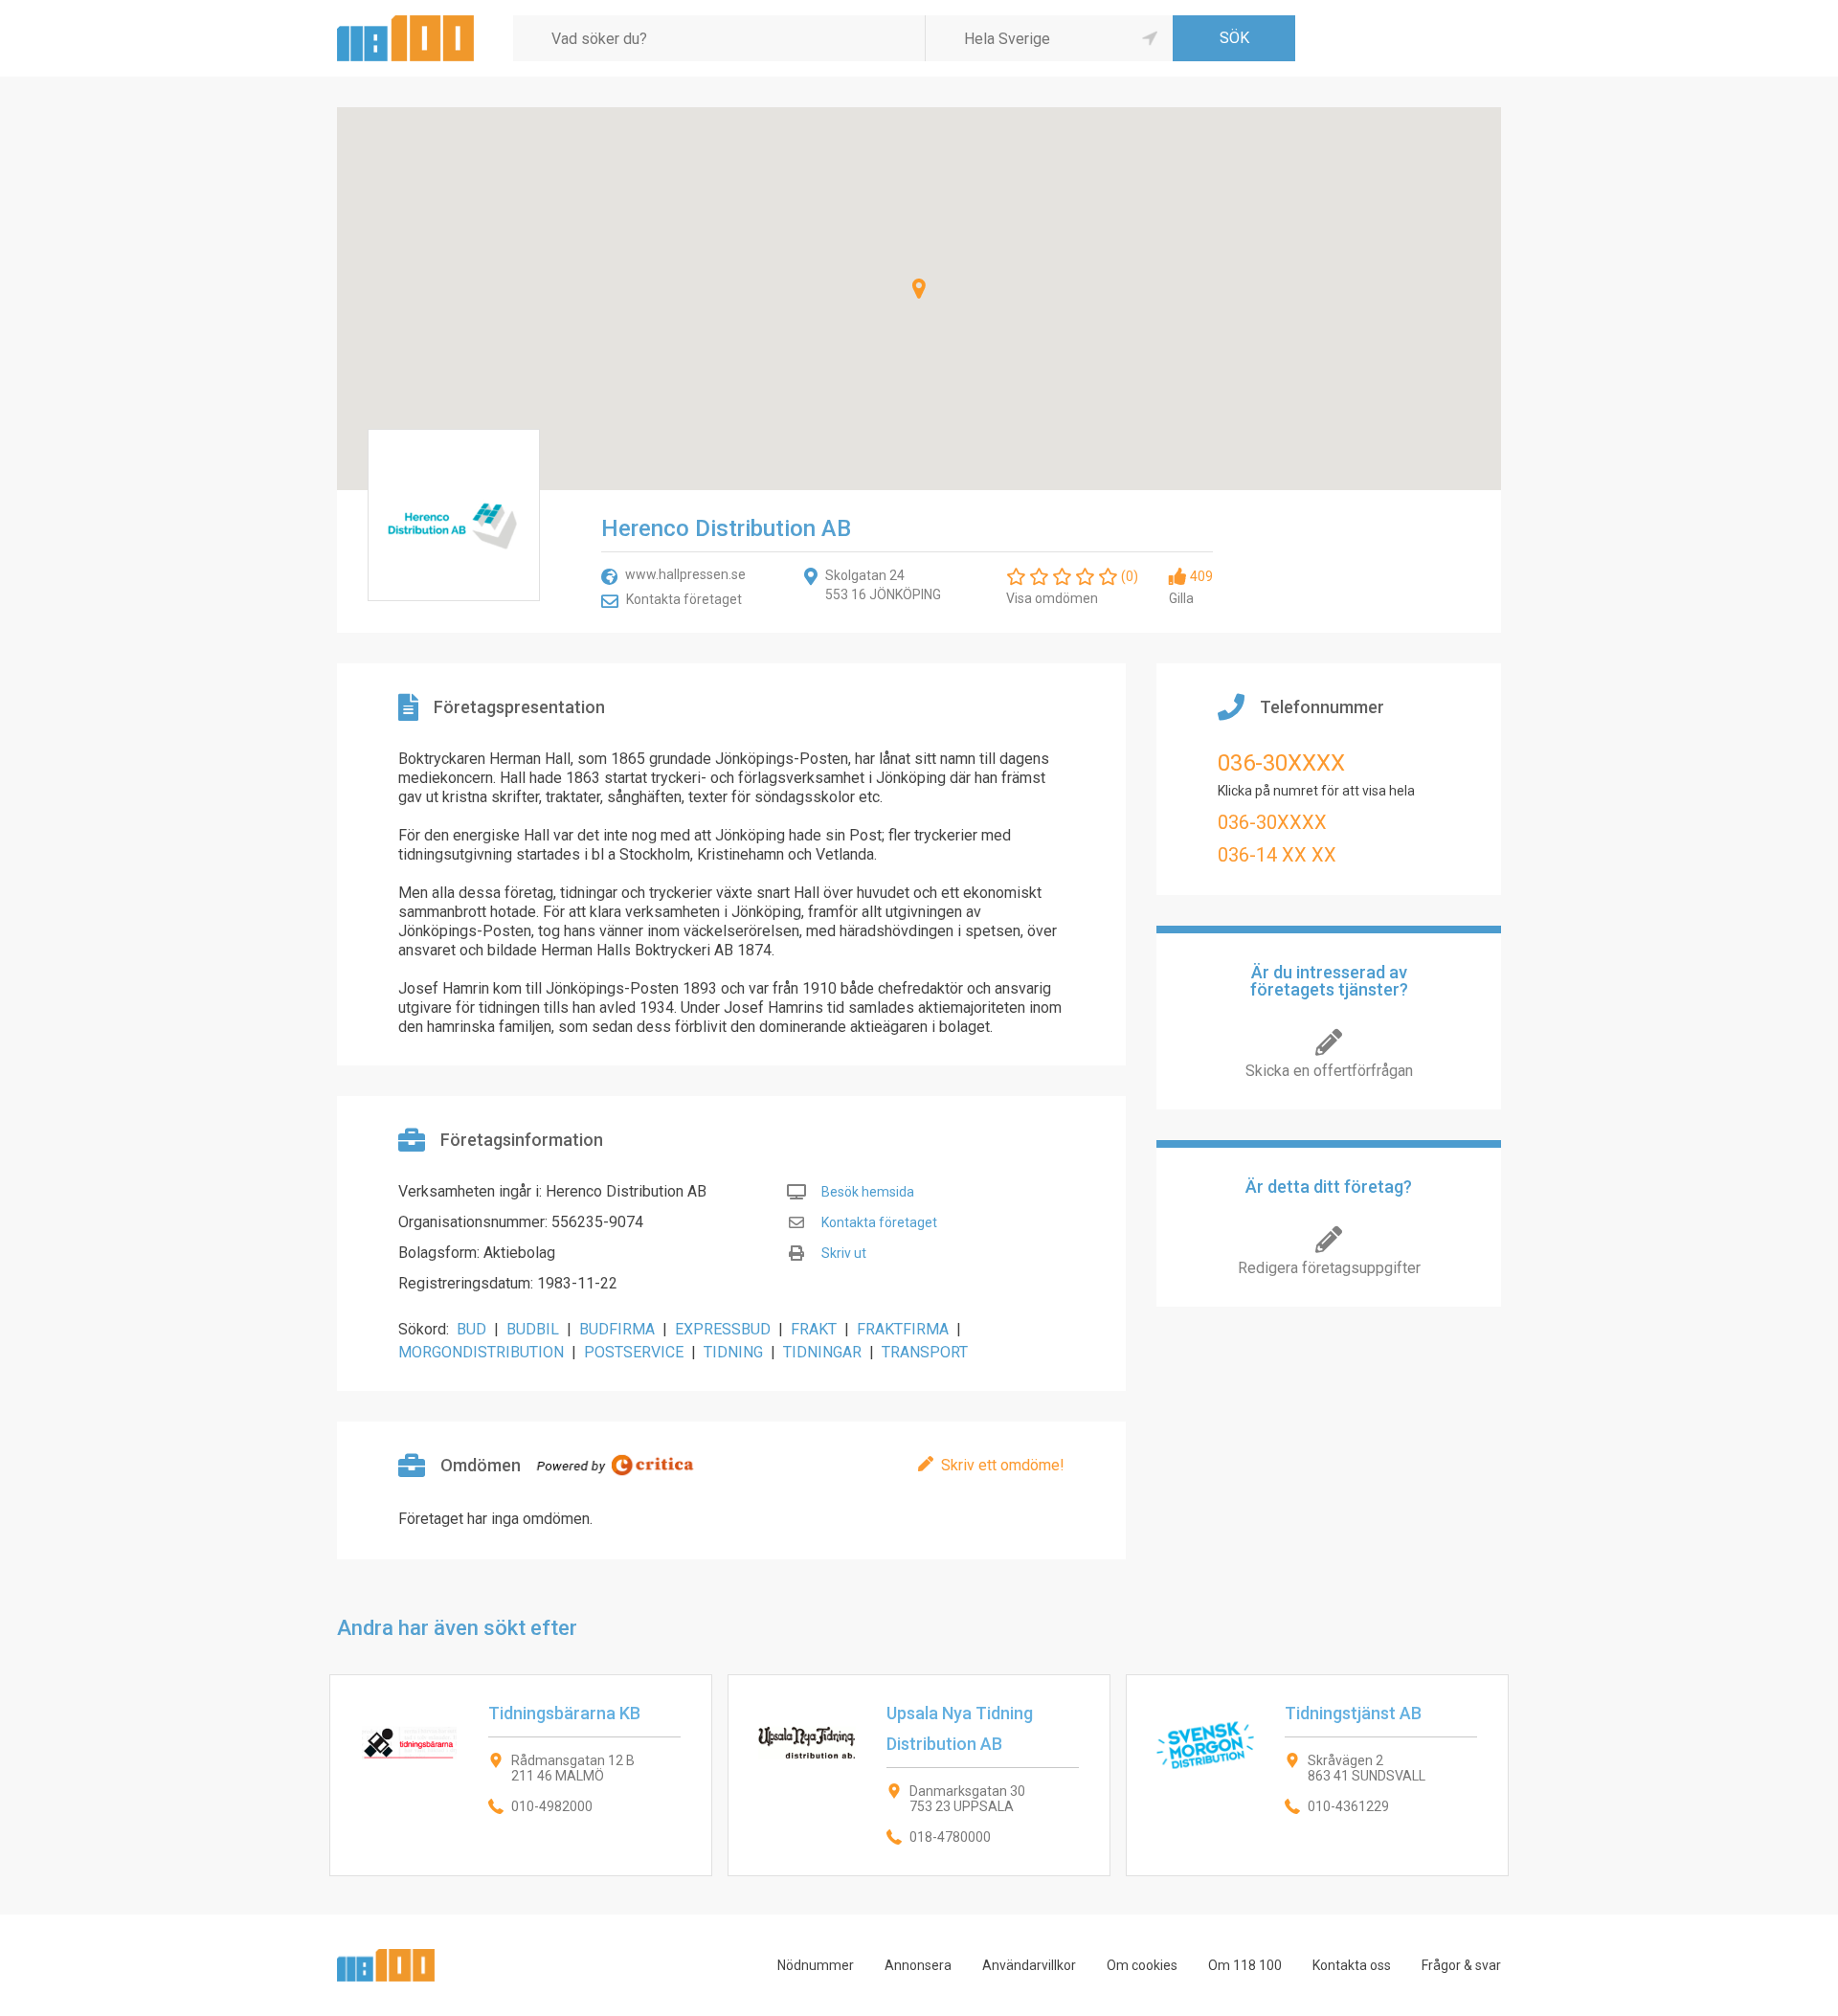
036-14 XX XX (1277, 855)
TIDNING (733, 1352)
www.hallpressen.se (685, 574)
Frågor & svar (1461, 1965)
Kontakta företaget (684, 599)
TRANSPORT (925, 1352)
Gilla (1181, 598)
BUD (471, 1329)
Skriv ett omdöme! (1003, 1465)
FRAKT (814, 1329)
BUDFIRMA (617, 1329)
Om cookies (1142, 1965)
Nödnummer (816, 1965)
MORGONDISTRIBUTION (481, 1352)
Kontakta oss (1352, 1965)
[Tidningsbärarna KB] (521, 1775)
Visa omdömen (1052, 598)
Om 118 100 (1245, 1965)
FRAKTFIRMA (903, 1329)
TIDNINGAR (822, 1352)
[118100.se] (405, 22)
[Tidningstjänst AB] (1317, 1775)
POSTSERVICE (634, 1352)
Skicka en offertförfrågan (1329, 1071)
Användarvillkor (1029, 1965)
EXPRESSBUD (723, 1329)
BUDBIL (533, 1329)
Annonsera (918, 1965)
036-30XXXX (1281, 763)
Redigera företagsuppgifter (1329, 1268)
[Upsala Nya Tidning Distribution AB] (919, 1775)
